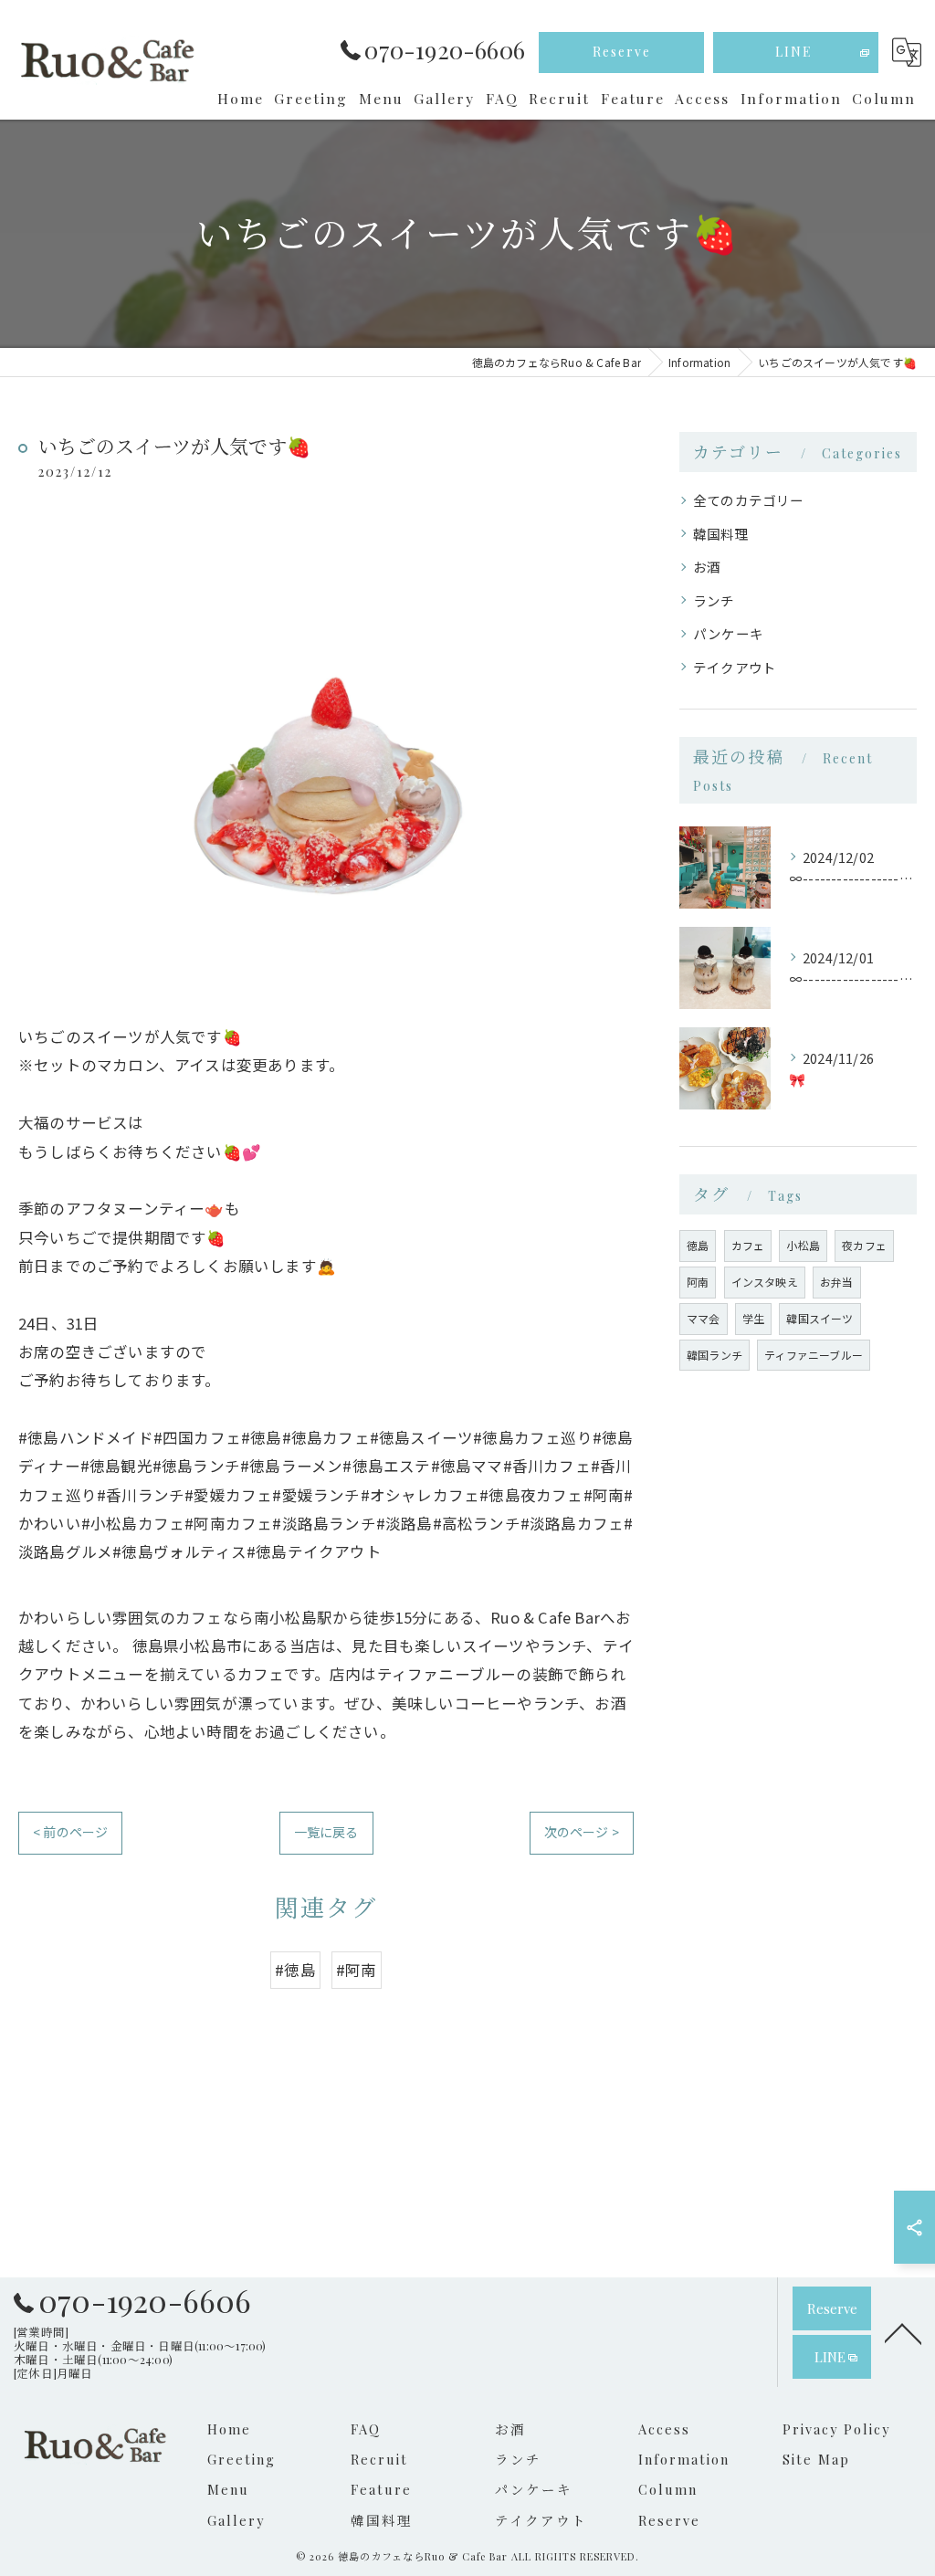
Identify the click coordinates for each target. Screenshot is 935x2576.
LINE (794, 52)
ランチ (714, 600)
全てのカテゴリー (749, 500)
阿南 (698, 1282)
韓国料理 (721, 534)
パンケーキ (728, 633)
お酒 (707, 567)
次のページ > (582, 1832)
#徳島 (295, 1970)
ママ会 (704, 1318)
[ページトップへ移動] (903, 2332)
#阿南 (357, 1970)
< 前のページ (70, 1832)
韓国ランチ (714, 1355)
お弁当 (837, 1282)
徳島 (698, 1245)
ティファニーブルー (814, 1355)
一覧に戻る (326, 1832)
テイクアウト (735, 667)
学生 (753, 1318)
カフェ (748, 1245)
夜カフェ (864, 1245)
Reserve (622, 52)
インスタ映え (765, 1282)
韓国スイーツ (819, 1318)
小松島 (803, 1245)
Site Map (816, 2459)
